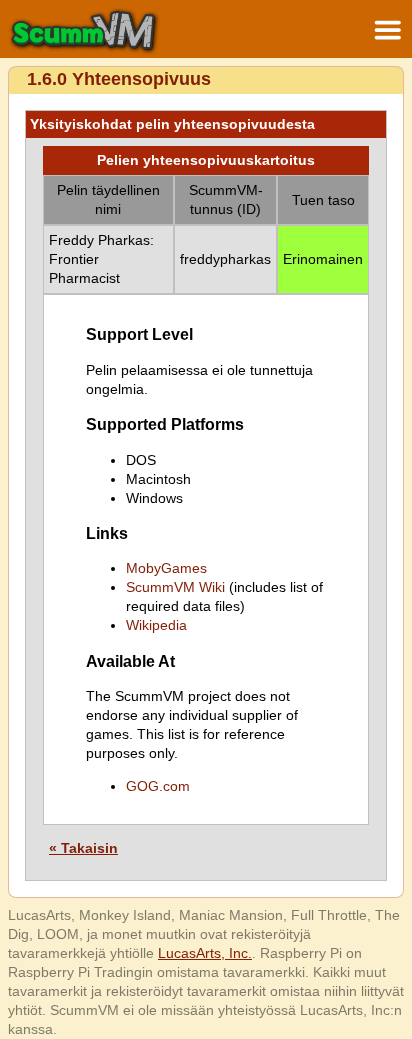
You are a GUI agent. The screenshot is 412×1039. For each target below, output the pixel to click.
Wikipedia (156, 625)
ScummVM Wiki (175, 587)
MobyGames (166, 568)
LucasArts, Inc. (205, 953)
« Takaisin (83, 848)
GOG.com (158, 786)
